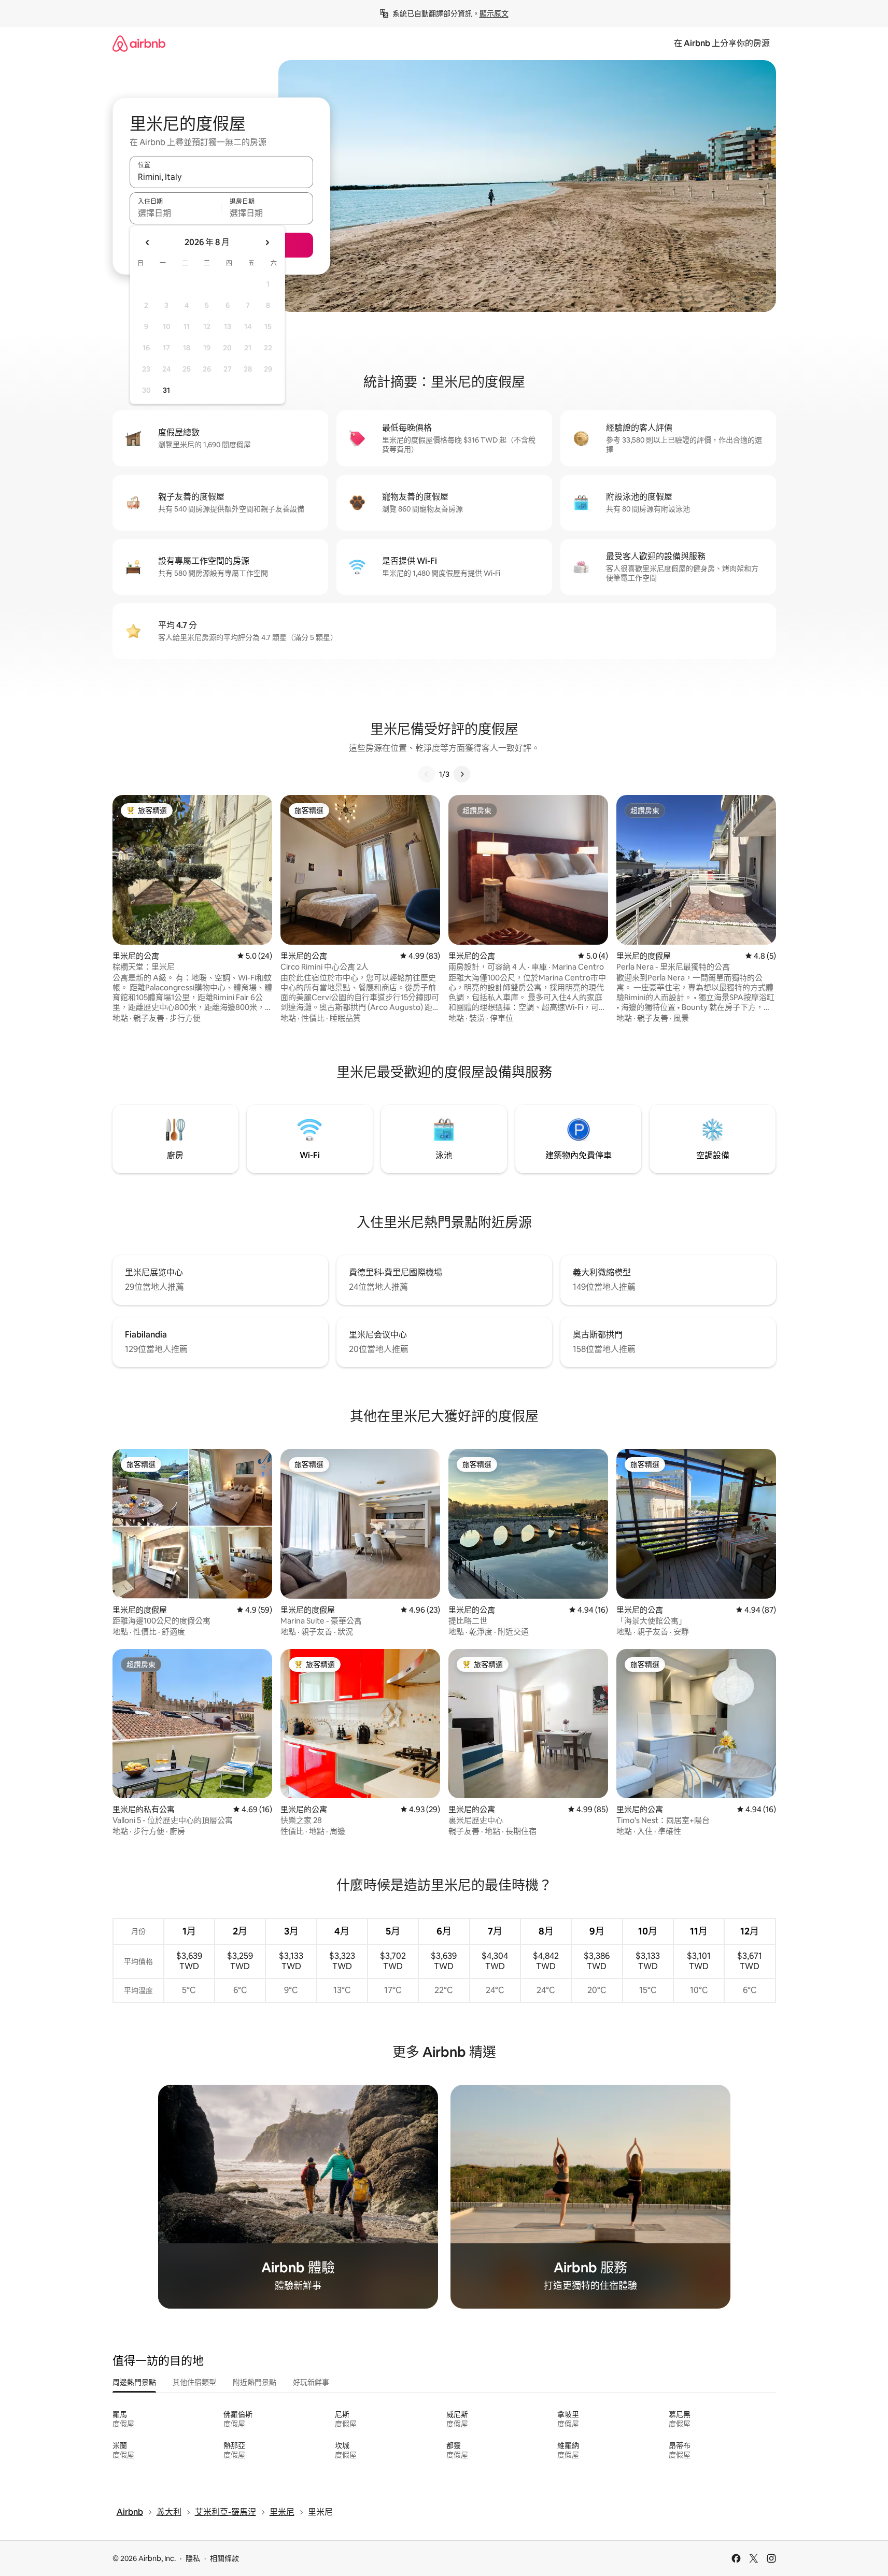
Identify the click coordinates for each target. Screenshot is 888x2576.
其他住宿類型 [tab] (194, 2382)
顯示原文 (494, 13)
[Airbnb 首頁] (139, 43)
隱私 (193, 2558)
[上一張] (427, 774)
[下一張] (462, 774)
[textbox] (175, 213)
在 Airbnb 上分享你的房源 (722, 43)
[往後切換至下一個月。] (267, 243)
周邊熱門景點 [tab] (134, 2382)
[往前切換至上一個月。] (148, 243)
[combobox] (221, 177)
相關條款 (224, 2558)
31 (166, 390)
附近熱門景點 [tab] (255, 2382)
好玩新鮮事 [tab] (311, 2382)
